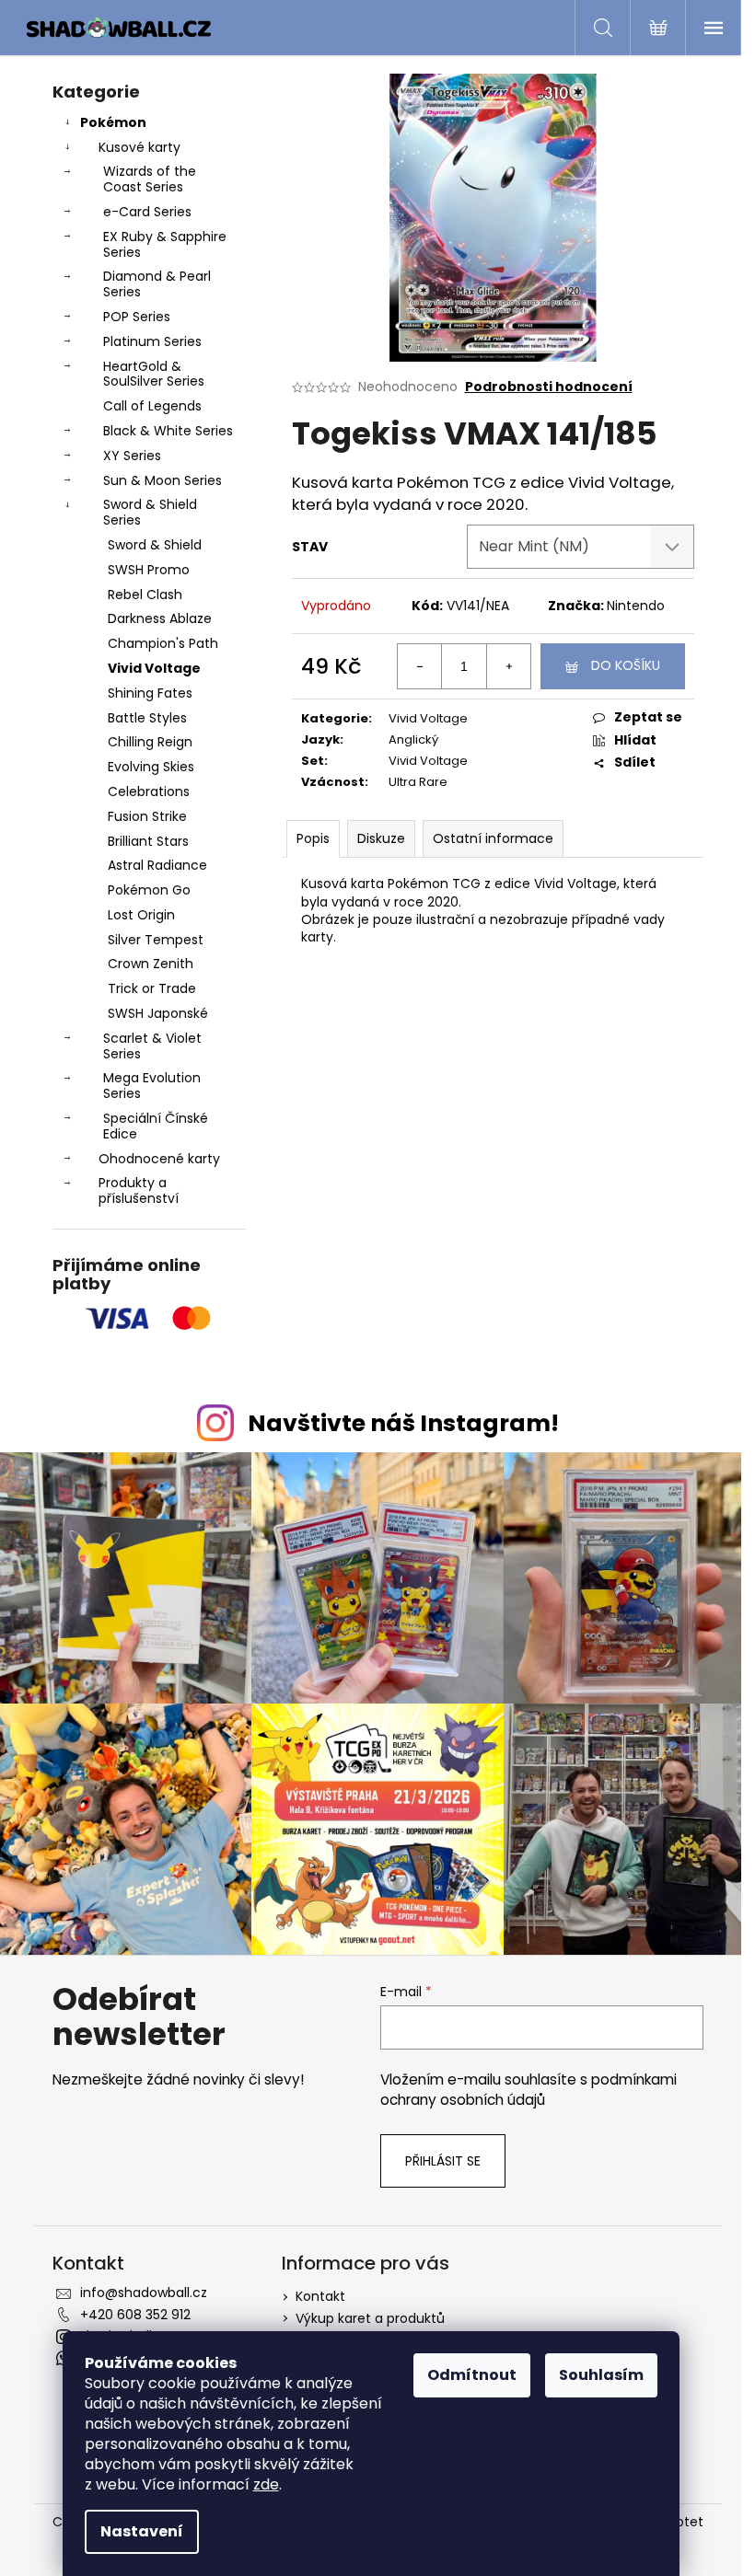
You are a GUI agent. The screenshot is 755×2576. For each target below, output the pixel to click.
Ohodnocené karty (159, 1159)
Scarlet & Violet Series (152, 1046)
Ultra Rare (418, 782)
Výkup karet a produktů (370, 2318)
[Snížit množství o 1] (420, 666)
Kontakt (320, 2296)
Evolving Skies (151, 767)
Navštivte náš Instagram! (403, 1423)
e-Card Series (147, 212)
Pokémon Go (149, 890)
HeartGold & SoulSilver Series (154, 374)
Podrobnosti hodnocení (549, 387)
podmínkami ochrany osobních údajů (528, 2090)
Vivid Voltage (154, 668)
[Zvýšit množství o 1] (508, 666)
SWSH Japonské (158, 1013)
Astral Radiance (157, 865)
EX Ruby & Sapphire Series (165, 244)
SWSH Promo (149, 570)
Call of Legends (152, 406)
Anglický (413, 739)
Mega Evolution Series (152, 1086)
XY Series (132, 456)
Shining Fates (150, 693)
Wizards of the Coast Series (150, 179)
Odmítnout (472, 2375)
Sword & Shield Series (150, 512)
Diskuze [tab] (381, 838)
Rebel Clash (145, 595)
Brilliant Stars (148, 841)
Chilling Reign (150, 742)
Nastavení (142, 2531)
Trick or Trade (152, 988)
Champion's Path (163, 643)
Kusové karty (139, 147)
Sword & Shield (155, 545)
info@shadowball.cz (144, 2293)
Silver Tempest (156, 940)
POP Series (137, 317)
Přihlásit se (443, 2161)
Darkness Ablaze (160, 618)
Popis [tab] (313, 838)
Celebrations (149, 791)
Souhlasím (601, 2375)
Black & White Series (168, 431)
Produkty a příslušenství (139, 1190)
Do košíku (626, 665)
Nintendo (636, 606)
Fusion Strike (147, 816)
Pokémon (113, 122)
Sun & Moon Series (163, 480)
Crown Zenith (151, 964)
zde (266, 2484)
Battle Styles (147, 718)
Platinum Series (152, 341)
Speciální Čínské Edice (156, 1126)
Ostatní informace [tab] (493, 838)
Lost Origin (141, 915)
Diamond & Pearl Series (157, 284)
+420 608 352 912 (135, 2315)
